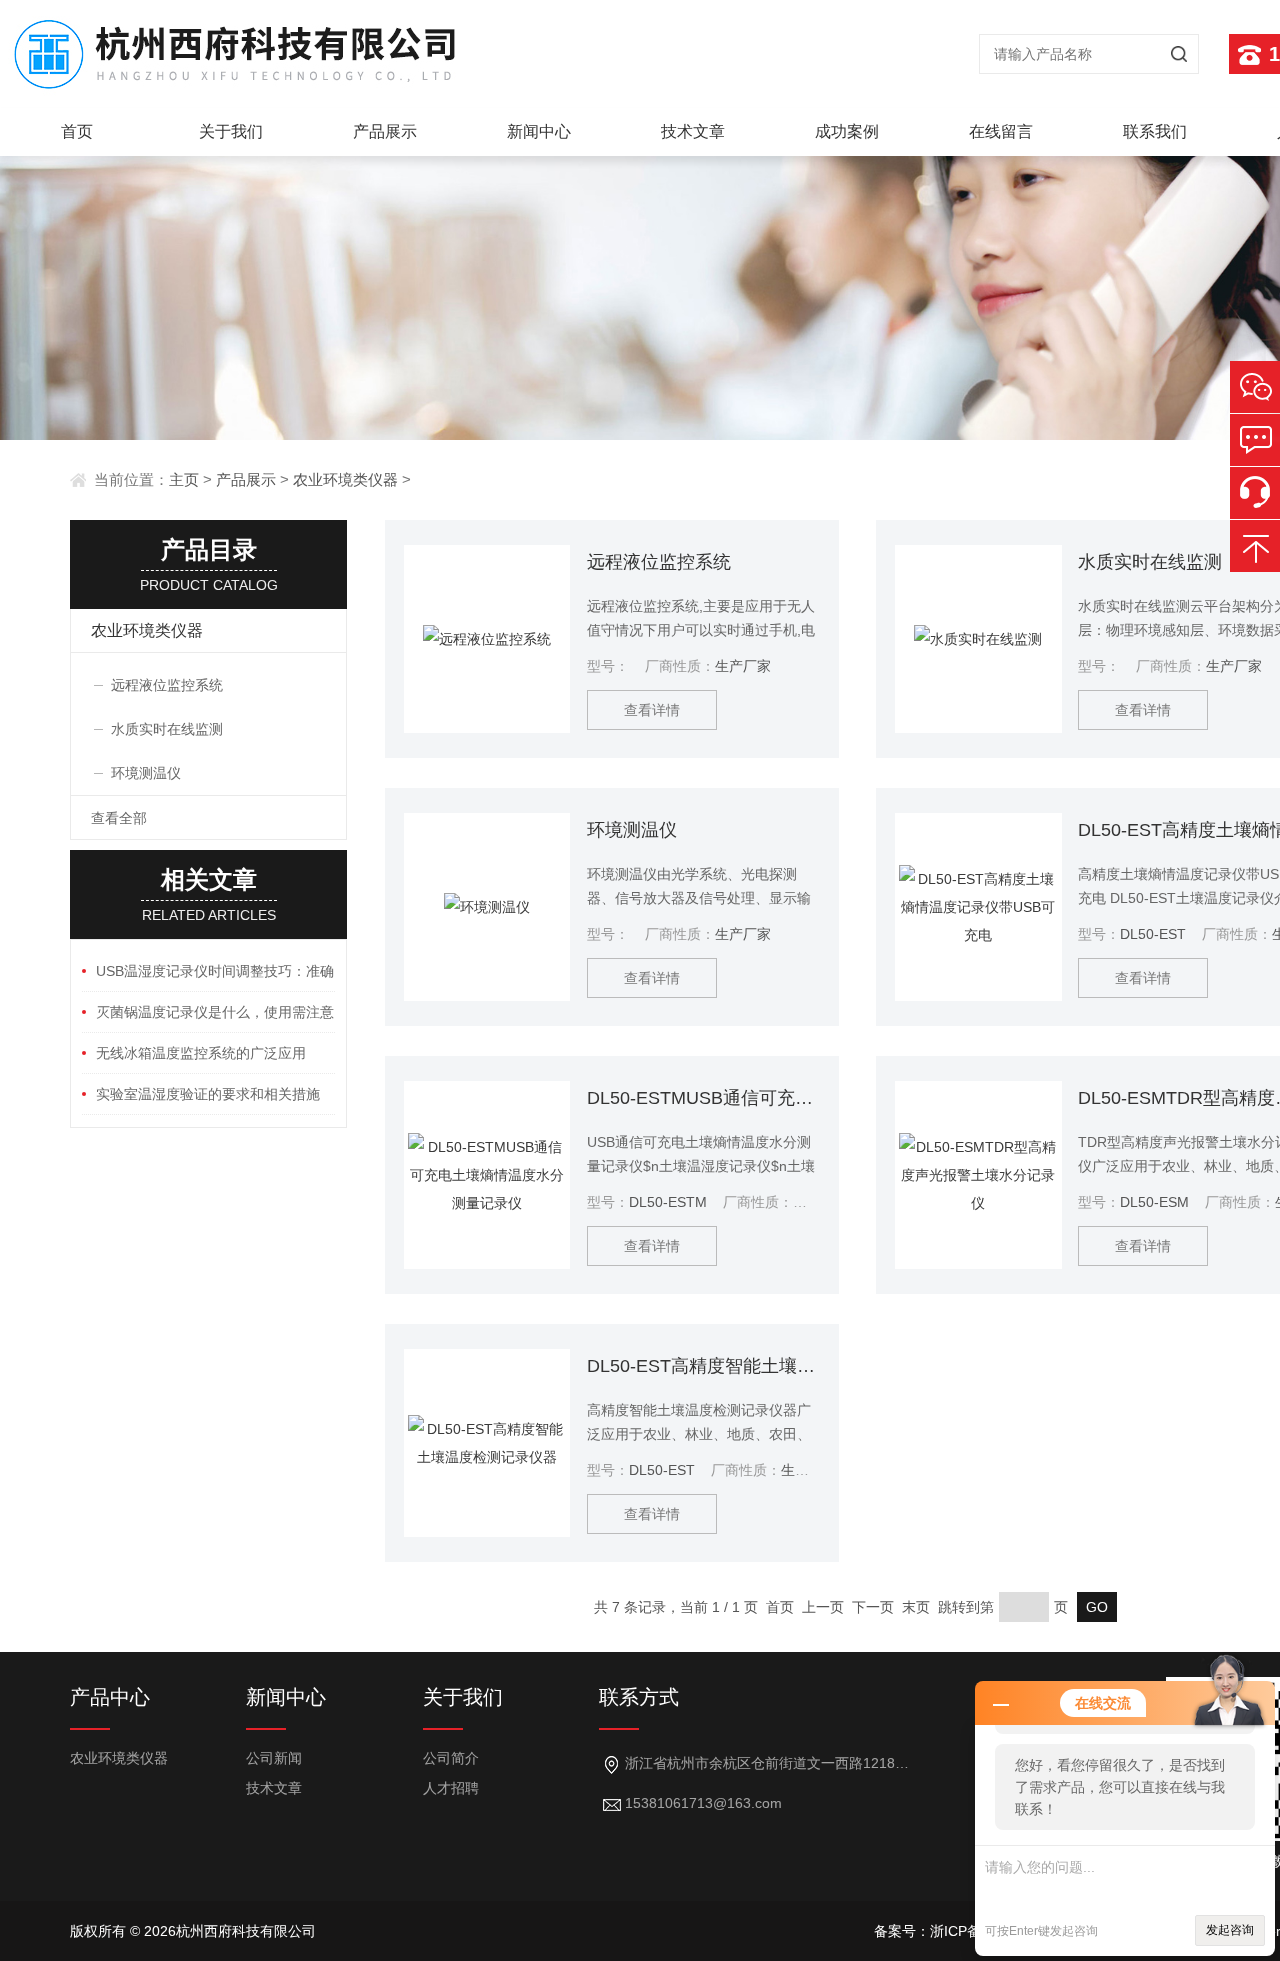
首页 (77, 131)
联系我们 (1155, 131)
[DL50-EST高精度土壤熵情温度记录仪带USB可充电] (978, 907)
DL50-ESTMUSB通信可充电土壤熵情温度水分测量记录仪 (703, 1098)
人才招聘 (451, 1788)
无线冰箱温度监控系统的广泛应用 (201, 1053)
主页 (184, 479)
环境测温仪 (632, 830)
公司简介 (451, 1758)
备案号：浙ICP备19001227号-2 (973, 1931)
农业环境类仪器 (345, 479)
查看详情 (652, 710)
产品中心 (110, 1697)
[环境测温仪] (487, 907)
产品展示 (385, 131)
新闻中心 (539, 131)
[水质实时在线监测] (978, 639)
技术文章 (693, 131)
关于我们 (231, 131)
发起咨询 (1230, 1930)
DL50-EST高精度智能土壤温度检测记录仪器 (703, 1366)
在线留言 (1001, 131)
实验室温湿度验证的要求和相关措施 (208, 1094)
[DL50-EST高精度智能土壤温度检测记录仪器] (487, 1443)
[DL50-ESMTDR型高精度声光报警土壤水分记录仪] (978, 1175)
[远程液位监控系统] (487, 639)
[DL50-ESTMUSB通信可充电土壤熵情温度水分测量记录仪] (487, 1175)
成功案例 (847, 131)
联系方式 (639, 1697)
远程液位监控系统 (659, 562)
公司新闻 (274, 1758)
